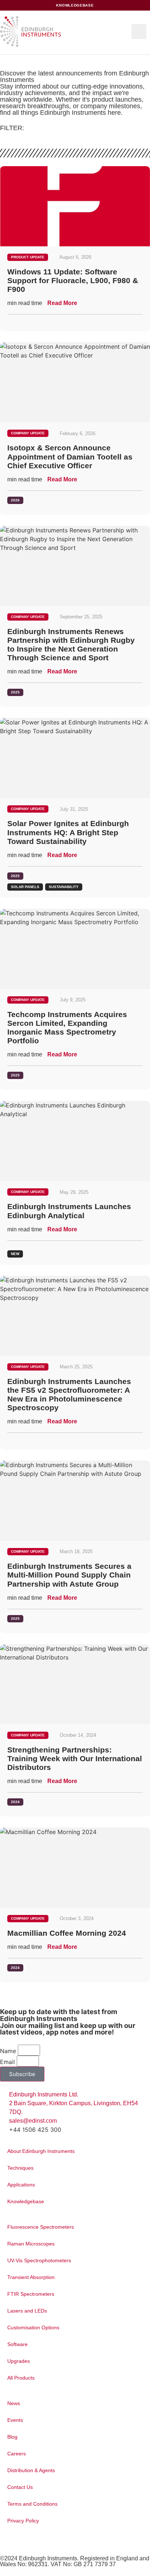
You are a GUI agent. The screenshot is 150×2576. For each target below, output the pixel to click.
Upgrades (19, 2361)
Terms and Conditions (32, 2504)
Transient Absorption (31, 2277)
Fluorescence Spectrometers (41, 2227)
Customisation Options (33, 2327)
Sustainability (64, 887)
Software (17, 2344)
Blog (12, 2437)
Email (7, 2062)
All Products (21, 2378)
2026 (15, 500)
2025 (15, 692)
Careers (17, 2454)
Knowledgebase (26, 2201)
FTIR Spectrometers (31, 2294)
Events (15, 2420)
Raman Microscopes (31, 2244)
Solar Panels (25, 887)
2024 (15, 1802)
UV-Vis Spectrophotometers (39, 2260)
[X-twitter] (6, 2542)
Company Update (28, 433)
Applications (21, 2185)
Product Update (28, 257)
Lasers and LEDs (27, 2311)
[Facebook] (12, 2542)
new (15, 1254)
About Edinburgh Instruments (41, 2151)
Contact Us (20, 2487)
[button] (139, 32)
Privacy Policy (23, 2521)
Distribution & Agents (31, 2470)
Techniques (20, 2168)
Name (8, 2051)
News (14, 2403)
